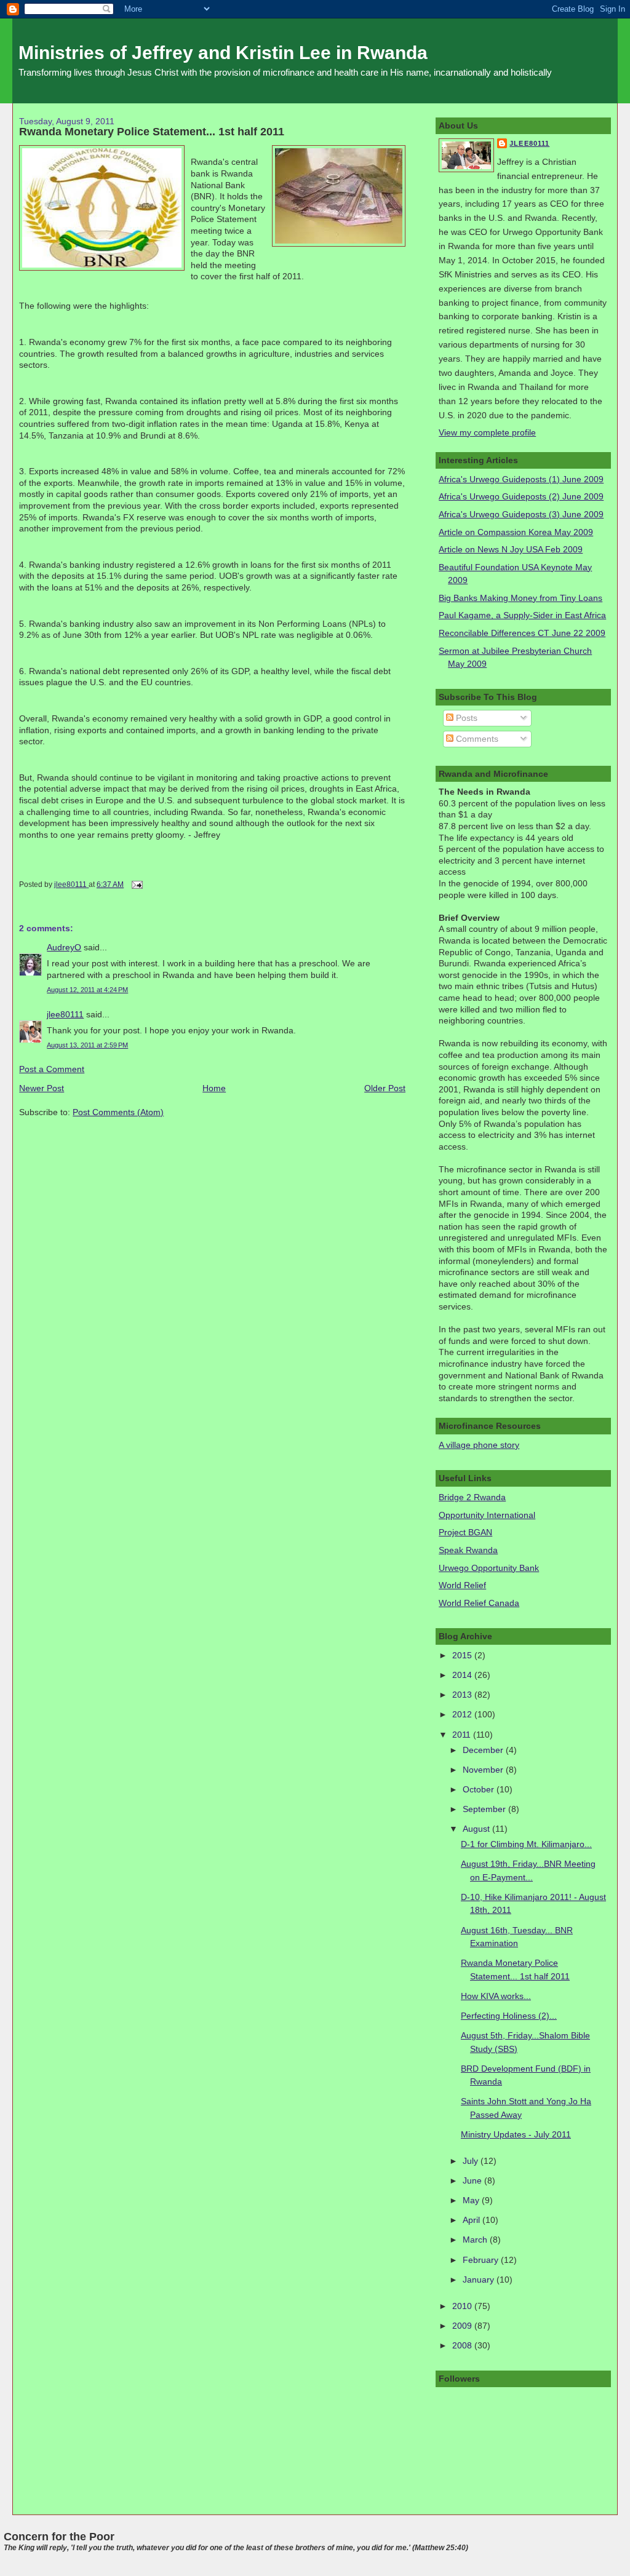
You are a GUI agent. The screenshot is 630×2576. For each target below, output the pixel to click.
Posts (465, 718)
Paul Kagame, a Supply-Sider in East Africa (522, 615)
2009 (463, 2326)
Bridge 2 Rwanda (472, 1497)
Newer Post (42, 1088)
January (480, 2280)
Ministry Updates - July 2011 (516, 2134)
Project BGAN (465, 1532)
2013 (463, 1695)
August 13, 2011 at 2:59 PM (87, 1045)
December (484, 1750)
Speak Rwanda (468, 1550)
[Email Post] (136, 885)
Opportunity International (487, 1515)
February (482, 2260)
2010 (463, 2306)
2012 (463, 1714)
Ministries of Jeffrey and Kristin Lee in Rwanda (223, 53)
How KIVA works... (496, 1996)
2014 (463, 1675)
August (477, 1829)
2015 (463, 1655)
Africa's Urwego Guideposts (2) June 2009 (521, 496)
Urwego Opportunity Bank (489, 1568)
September (485, 1809)
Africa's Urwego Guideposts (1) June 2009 (521, 479)
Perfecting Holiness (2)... (509, 2016)
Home (214, 1088)
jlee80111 (65, 1014)
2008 (463, 2345)
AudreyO (64, 947)
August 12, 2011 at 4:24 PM (87, 990)
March (476, 2240)
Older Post (385, 1088)
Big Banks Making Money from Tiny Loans (520, 598)
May (472, 2200)
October (480, 1789)
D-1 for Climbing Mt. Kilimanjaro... (526, 1844)
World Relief (462, 1585)
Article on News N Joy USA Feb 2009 (511, 549)
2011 (463, 1735)
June (473, 2180)
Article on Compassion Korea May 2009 (516, 532)
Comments (476, 739)
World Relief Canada (479, 1603)
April (472, 2220)
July (472, 2161)
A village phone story (479, 1445)
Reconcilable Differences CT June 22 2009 (522, 633)
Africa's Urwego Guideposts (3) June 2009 (521, 514)
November (484, 1770)
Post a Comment (52, 1069)
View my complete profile (487, 432)
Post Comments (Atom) (118, 1112)
